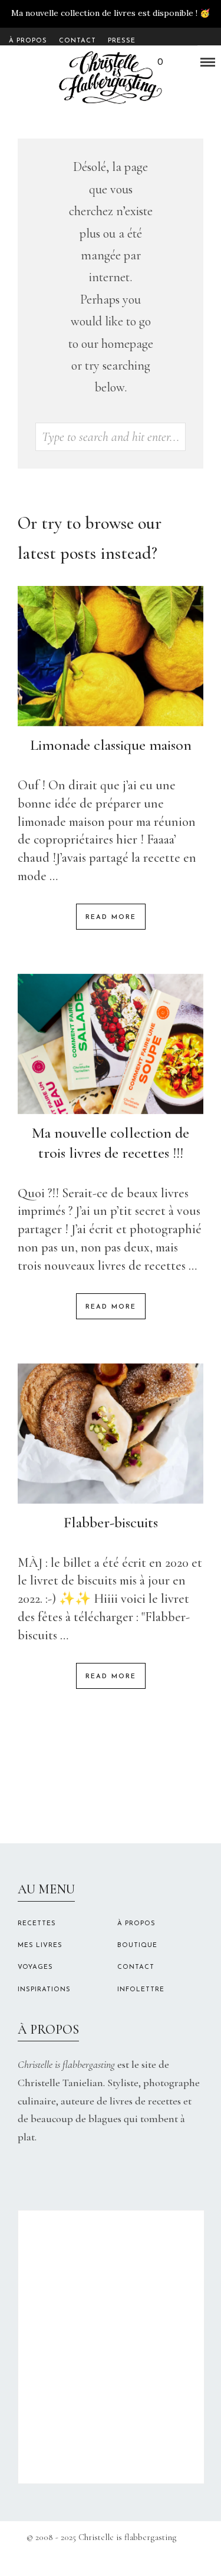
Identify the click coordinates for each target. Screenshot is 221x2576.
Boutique (137, 1946)
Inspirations (44, 1990)
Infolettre (141, 1990)
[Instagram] (102, 2559)
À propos (28, 41)
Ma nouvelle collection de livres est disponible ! (104, 13)
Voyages (35, 1967)
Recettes (37, 1924)
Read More (111, 918)
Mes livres (40, 1946)
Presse (122, 41)
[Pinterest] (119, 2559)
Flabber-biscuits (111, 1522)
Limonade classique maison (111, 745)
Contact (77, 41)
